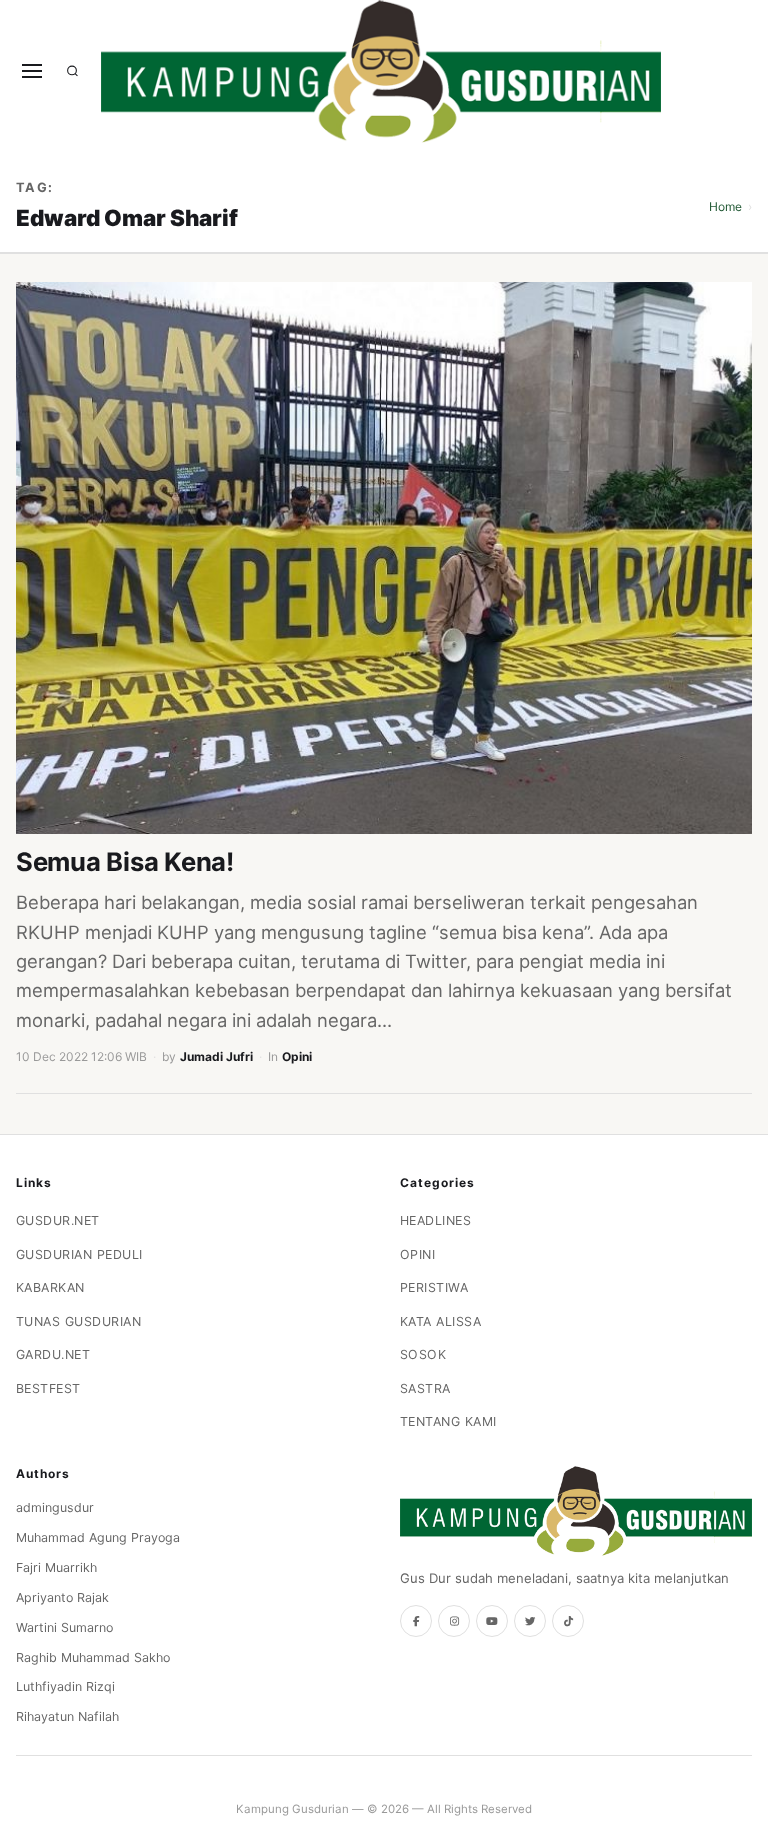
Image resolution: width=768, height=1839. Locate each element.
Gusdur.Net (58, 1220)
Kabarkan (50, 1287)
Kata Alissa (441, 1321)
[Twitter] (530, 1621)
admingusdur (55, 1507)
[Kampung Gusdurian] (381, 71)
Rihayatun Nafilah (67, 1716)
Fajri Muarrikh (56, 1567)
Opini (297, 1056)
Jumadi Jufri (216, 1056)
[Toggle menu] (32, 71)
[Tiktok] (568, 1621)
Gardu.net (53, 1354)
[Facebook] (416, 1621)
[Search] (72, 71)
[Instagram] (454, 1621)
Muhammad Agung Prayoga (98, 1537)
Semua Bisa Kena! (125, 861)
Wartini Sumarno (64, 1627)
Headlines (436, 1220)
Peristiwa (434, 1287)
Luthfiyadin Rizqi (65, 1686)
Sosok (423, 1354)
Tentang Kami (448, 1421)
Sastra (425, 1388)
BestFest (48, 1388)
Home (725, 206)
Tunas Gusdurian (79, 1321)
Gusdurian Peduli (79, 1254)
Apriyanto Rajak (62, 1597)
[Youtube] (492, 1621)
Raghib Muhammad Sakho (93, 1657)
